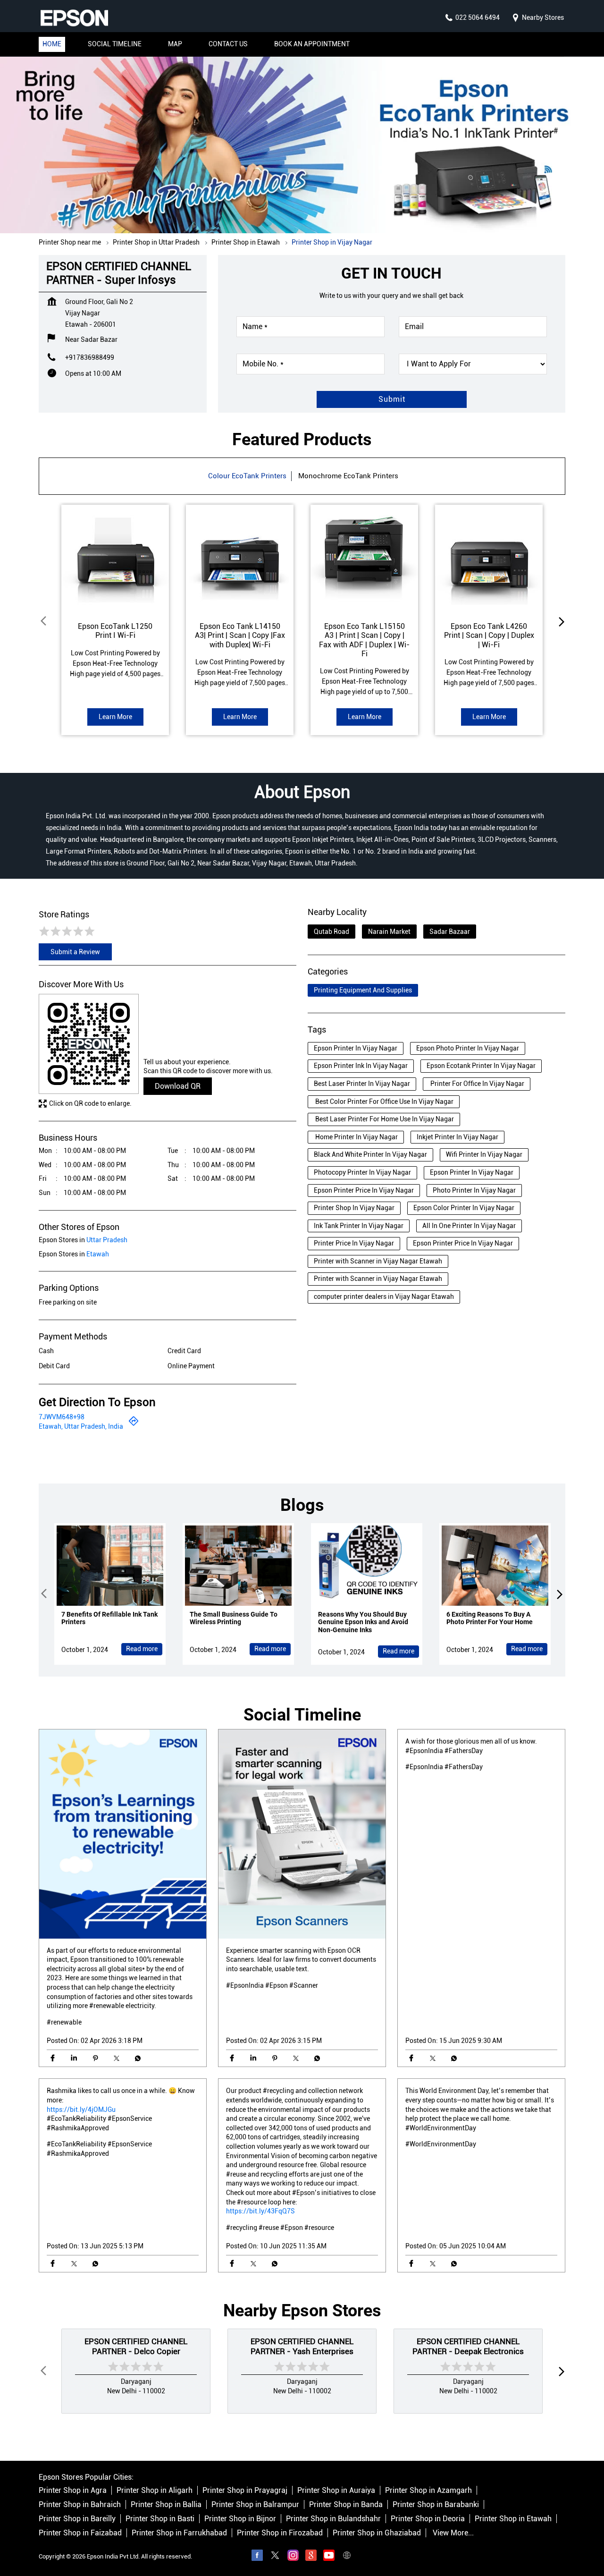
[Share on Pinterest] (95, 2058)
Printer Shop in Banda (346, 2504)
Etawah (98, 1254)
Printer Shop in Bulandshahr (333, 2519)
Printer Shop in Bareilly (77, 2519)
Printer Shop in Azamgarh (428, 2490)
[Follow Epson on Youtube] (329, 2557)
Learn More (115, 717)
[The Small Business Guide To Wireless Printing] (238, 1566)
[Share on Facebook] (53, 2058)
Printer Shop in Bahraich (80, 2504)
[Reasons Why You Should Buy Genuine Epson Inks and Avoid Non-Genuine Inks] (367, 1566)
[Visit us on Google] (311, 2557)
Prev (44, 621)
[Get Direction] (134, 1424)
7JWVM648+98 (62, 1417)
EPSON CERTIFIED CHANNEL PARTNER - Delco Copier (136, 2346)
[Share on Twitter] (116, 2058)
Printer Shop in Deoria (428, 2519)
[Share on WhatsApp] (138, 2058)
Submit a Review (75, 952)
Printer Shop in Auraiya (336, 2490)
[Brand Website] (347, 2557)
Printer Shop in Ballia (166, 2504)
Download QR (178, 1086)
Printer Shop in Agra (73, 2490)
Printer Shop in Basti (160, 2519)
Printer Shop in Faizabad (80, 2533)
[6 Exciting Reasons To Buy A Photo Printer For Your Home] (495, 1566)
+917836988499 (90, 357)
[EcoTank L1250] (115, 559)
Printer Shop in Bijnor (240, 2519)
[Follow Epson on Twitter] (275, 2557)
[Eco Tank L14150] (240, 559)
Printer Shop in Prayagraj (245, 2490)
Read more (142, 1649)
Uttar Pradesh (107, 1240)
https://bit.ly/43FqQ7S (260, 2211)
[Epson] (74, 18)
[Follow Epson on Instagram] (293, 2557)
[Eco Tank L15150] (364, 559)
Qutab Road (331, 932)
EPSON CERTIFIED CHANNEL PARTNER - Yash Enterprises (302, 2346)
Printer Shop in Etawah (513, 2519)
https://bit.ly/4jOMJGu (81, 2109)
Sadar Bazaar (450, 932)
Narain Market (389, 932)
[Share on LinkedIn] (74, 2058)
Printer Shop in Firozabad (280, 2533)
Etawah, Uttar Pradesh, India (81, 1426)
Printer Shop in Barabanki (436, 2504)
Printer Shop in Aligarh (155, 2490)
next (560, 621)
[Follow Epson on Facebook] (257, 2557)
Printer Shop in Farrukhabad (179, 2533)
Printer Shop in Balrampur (255, 2504)
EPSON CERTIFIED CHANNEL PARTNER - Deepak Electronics (468, 2346)
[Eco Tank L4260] (489, 559)
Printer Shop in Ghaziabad (377, 2533)
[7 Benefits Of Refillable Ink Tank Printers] (110, 1566)
